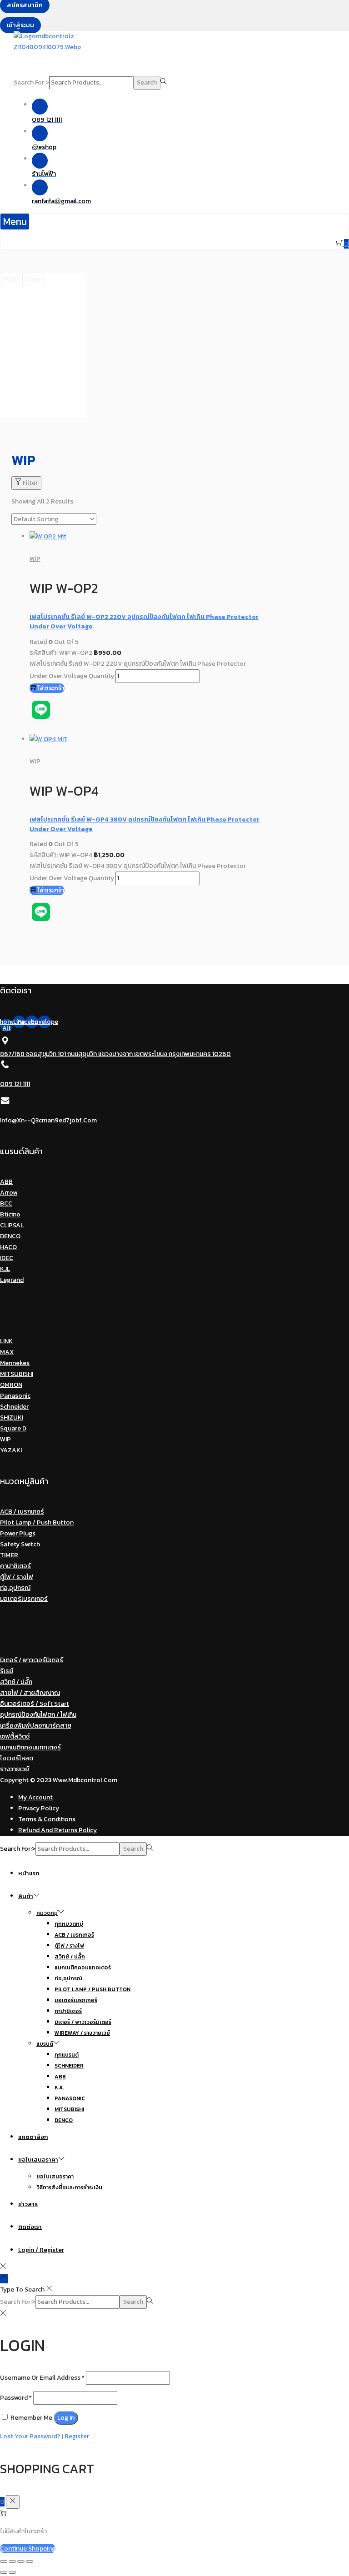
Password (16, 2398)
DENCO (10, 1236)
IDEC (7, 1258)
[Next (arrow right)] (12, 2572)
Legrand (12, 1280)
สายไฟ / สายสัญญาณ (30, 1693)
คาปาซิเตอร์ (15, 1566)
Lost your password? (30, 2436)
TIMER (9, 1555)
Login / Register (41, 2250)
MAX (7, 1352)
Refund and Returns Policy (57, 1830)
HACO (8, 1247)
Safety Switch (20, 1544)
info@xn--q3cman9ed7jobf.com (48, 1120)
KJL (5, 1269)
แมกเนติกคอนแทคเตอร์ (30, 1747)
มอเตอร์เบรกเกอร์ (24, 1599)
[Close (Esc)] (4, 2561)
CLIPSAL (12, 1225)
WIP (35, 559)
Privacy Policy (39, 1808)
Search (147, 82)
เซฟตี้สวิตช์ (15, 1736)
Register (77, 2436)
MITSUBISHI (17, 1374)
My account (35, 1797)
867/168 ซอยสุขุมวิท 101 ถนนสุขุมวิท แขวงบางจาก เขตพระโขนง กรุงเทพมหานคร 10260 (115, 1054)
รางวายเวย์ (15, 1769)
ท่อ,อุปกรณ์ (15, 1588)
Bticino (10, 1214)
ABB (6, 1182)
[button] (15, 222)
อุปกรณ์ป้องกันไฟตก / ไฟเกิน (38, 1715)
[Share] (12, 2561)
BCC (6, 1203)
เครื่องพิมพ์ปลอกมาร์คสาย (36, 1726)
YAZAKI (11, 1450)
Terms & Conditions (47, 1819)
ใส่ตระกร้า (51, 688)
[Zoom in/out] (30, 2561)
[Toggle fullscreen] (21, 2561)
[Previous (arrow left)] (4, 2572)
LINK (6, 1341)
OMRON (11, 1385)
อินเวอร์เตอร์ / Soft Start (35, 1704)
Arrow (9, 1193)
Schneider (14, 1407)
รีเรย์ (7, 1671)
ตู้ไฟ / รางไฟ (17, 1577)
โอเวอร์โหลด (17, 1758)
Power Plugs (18, 1533)
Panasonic (15, 1396)
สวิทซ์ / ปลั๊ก (16, 1682)
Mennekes (15, 1363)
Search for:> (31, 82)
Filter (30, 483)
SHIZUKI (12, 1418)
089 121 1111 (15, 1084)
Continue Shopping (28, 2549)
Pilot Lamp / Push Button (37, 1522)
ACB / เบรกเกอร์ (22, 1512)
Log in (66, 2418)
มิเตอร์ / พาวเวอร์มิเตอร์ (32, 1660)
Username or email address (42, 2378)
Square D (13, 1428)
